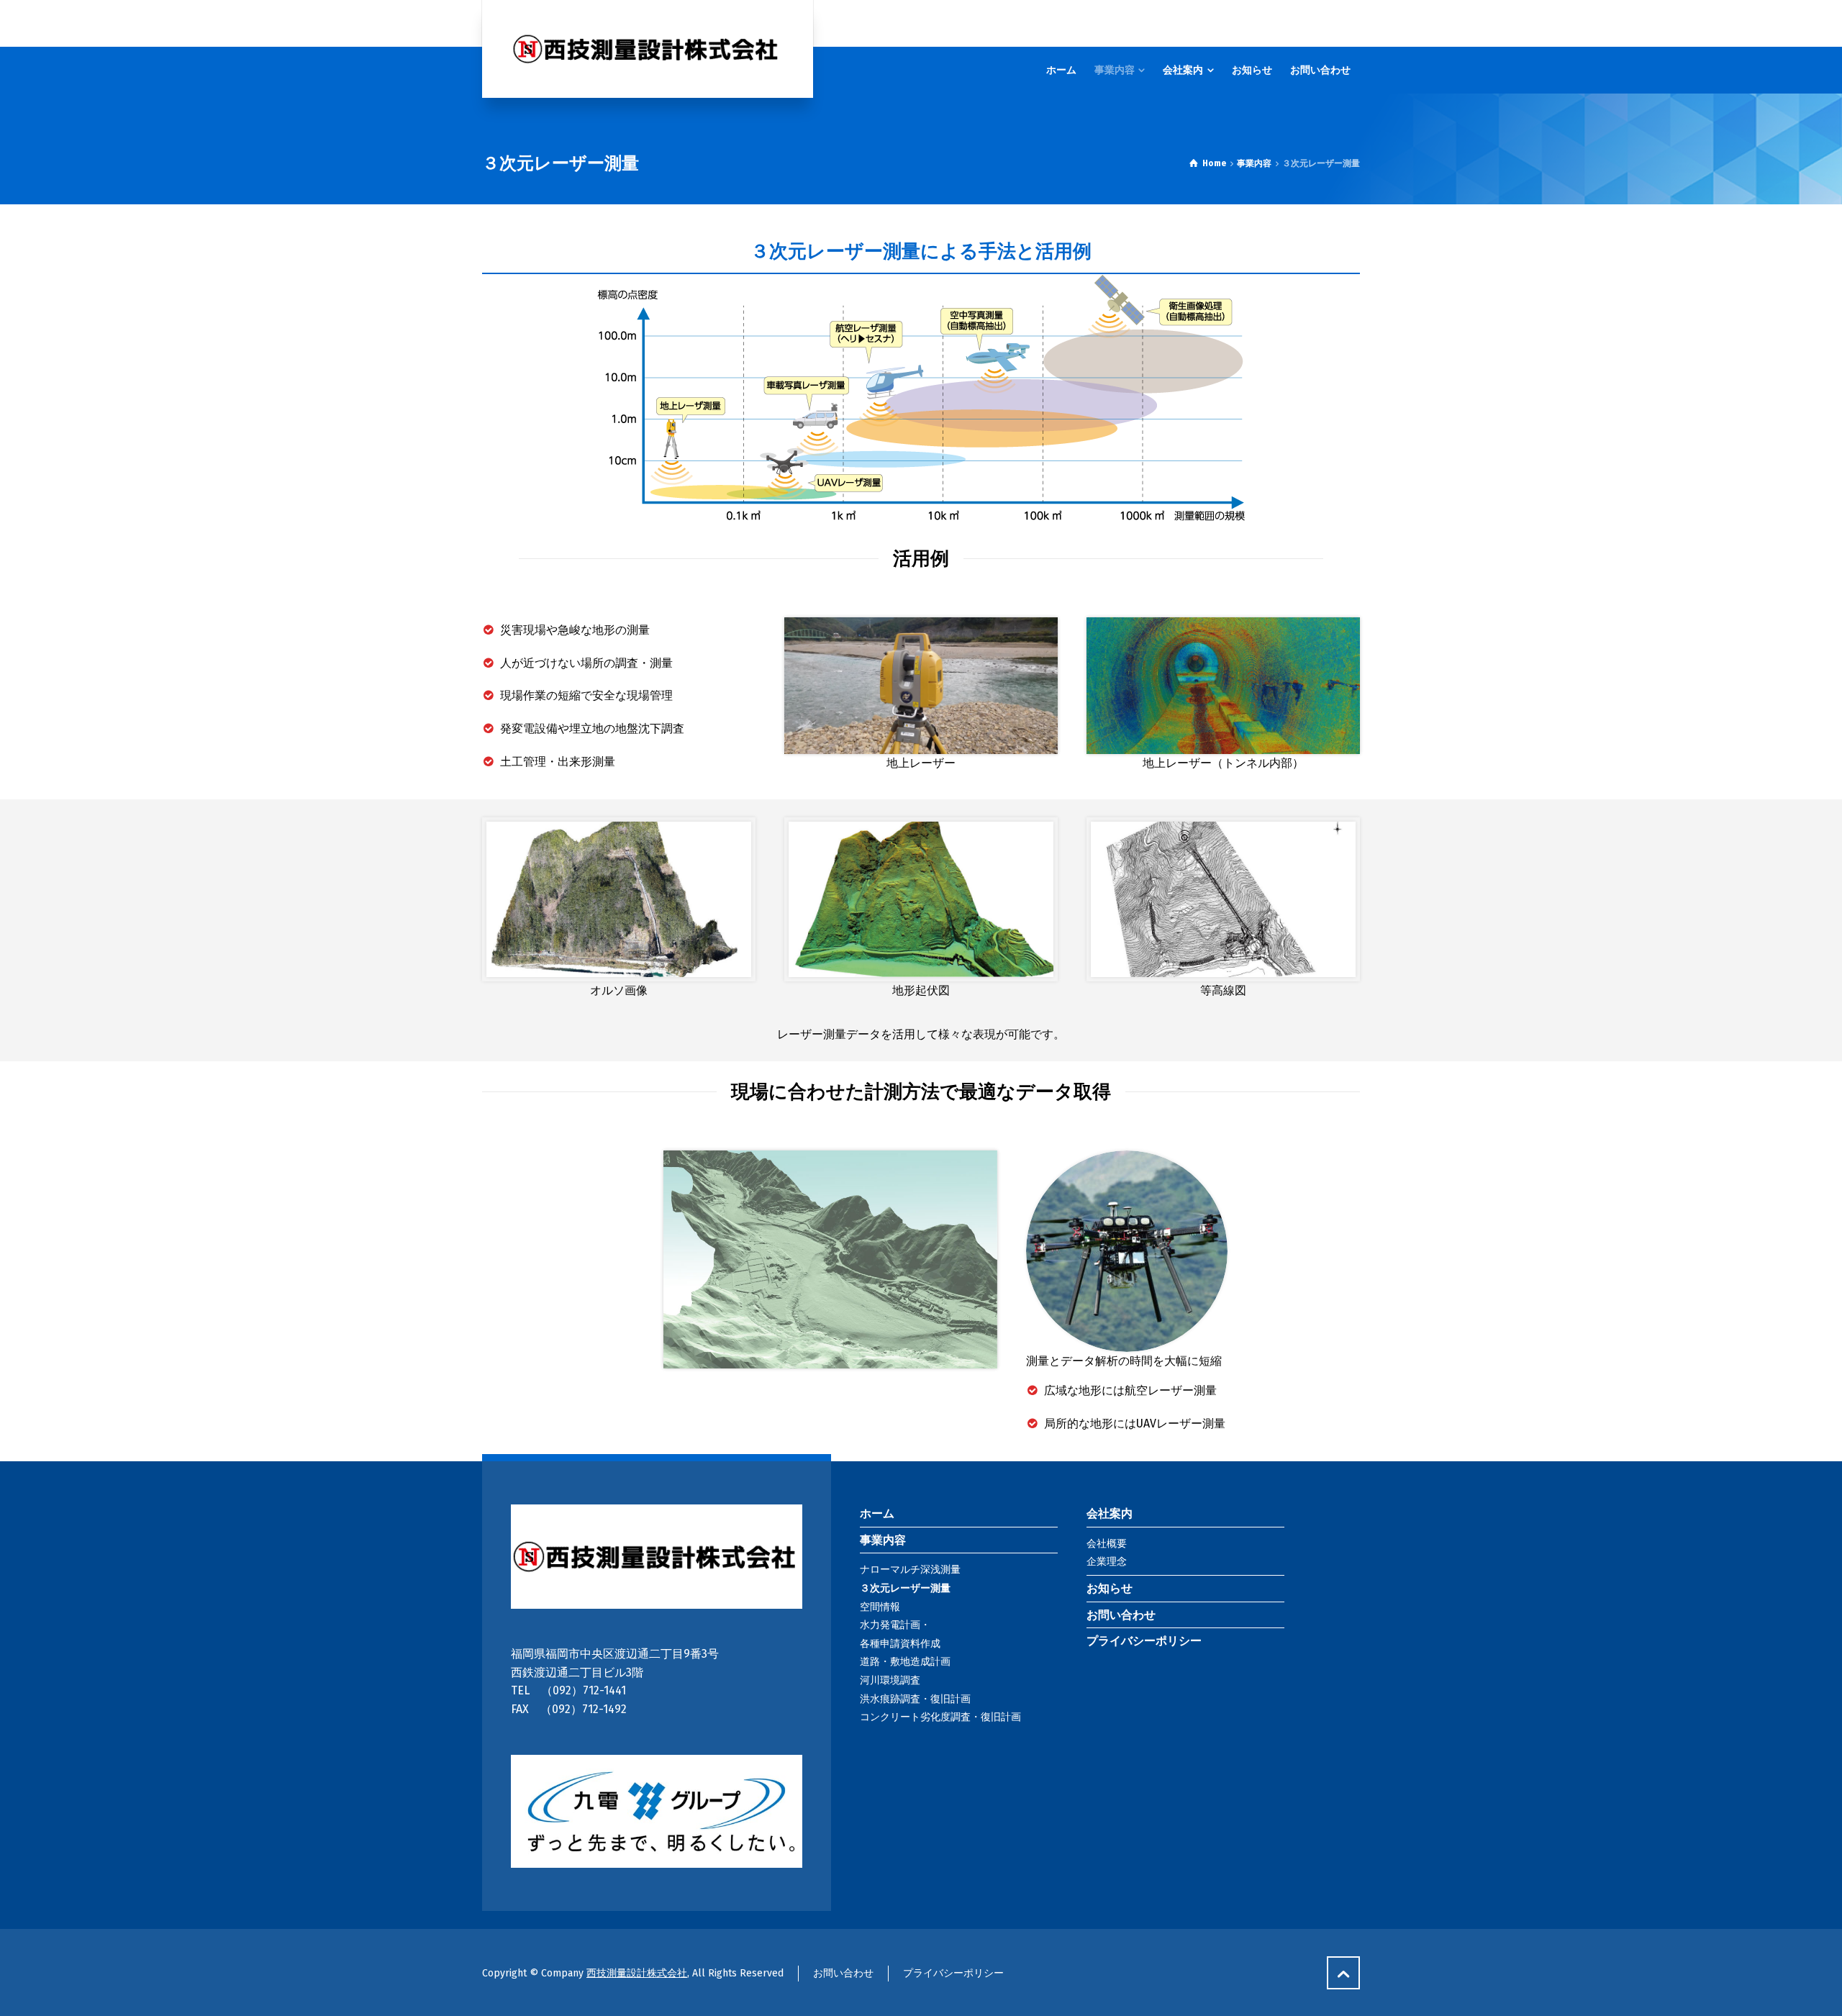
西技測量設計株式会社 (637, 1973)
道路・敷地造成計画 (905, 1662)
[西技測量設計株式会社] (648, 49)
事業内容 (883, 1540)
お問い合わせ (1121, 1615)
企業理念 (1107, 1562)
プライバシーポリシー (1144, 1641)
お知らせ (1110, 1588)
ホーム (877, 1513)
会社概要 (1107, 1544)
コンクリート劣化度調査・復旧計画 (940, 1717)
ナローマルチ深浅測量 (910, 1570)
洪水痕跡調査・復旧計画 (915, 1699)
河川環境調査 (890, 1680)
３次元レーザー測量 (905, 1588)
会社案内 (1110, 1513)
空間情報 (880, 1607)
